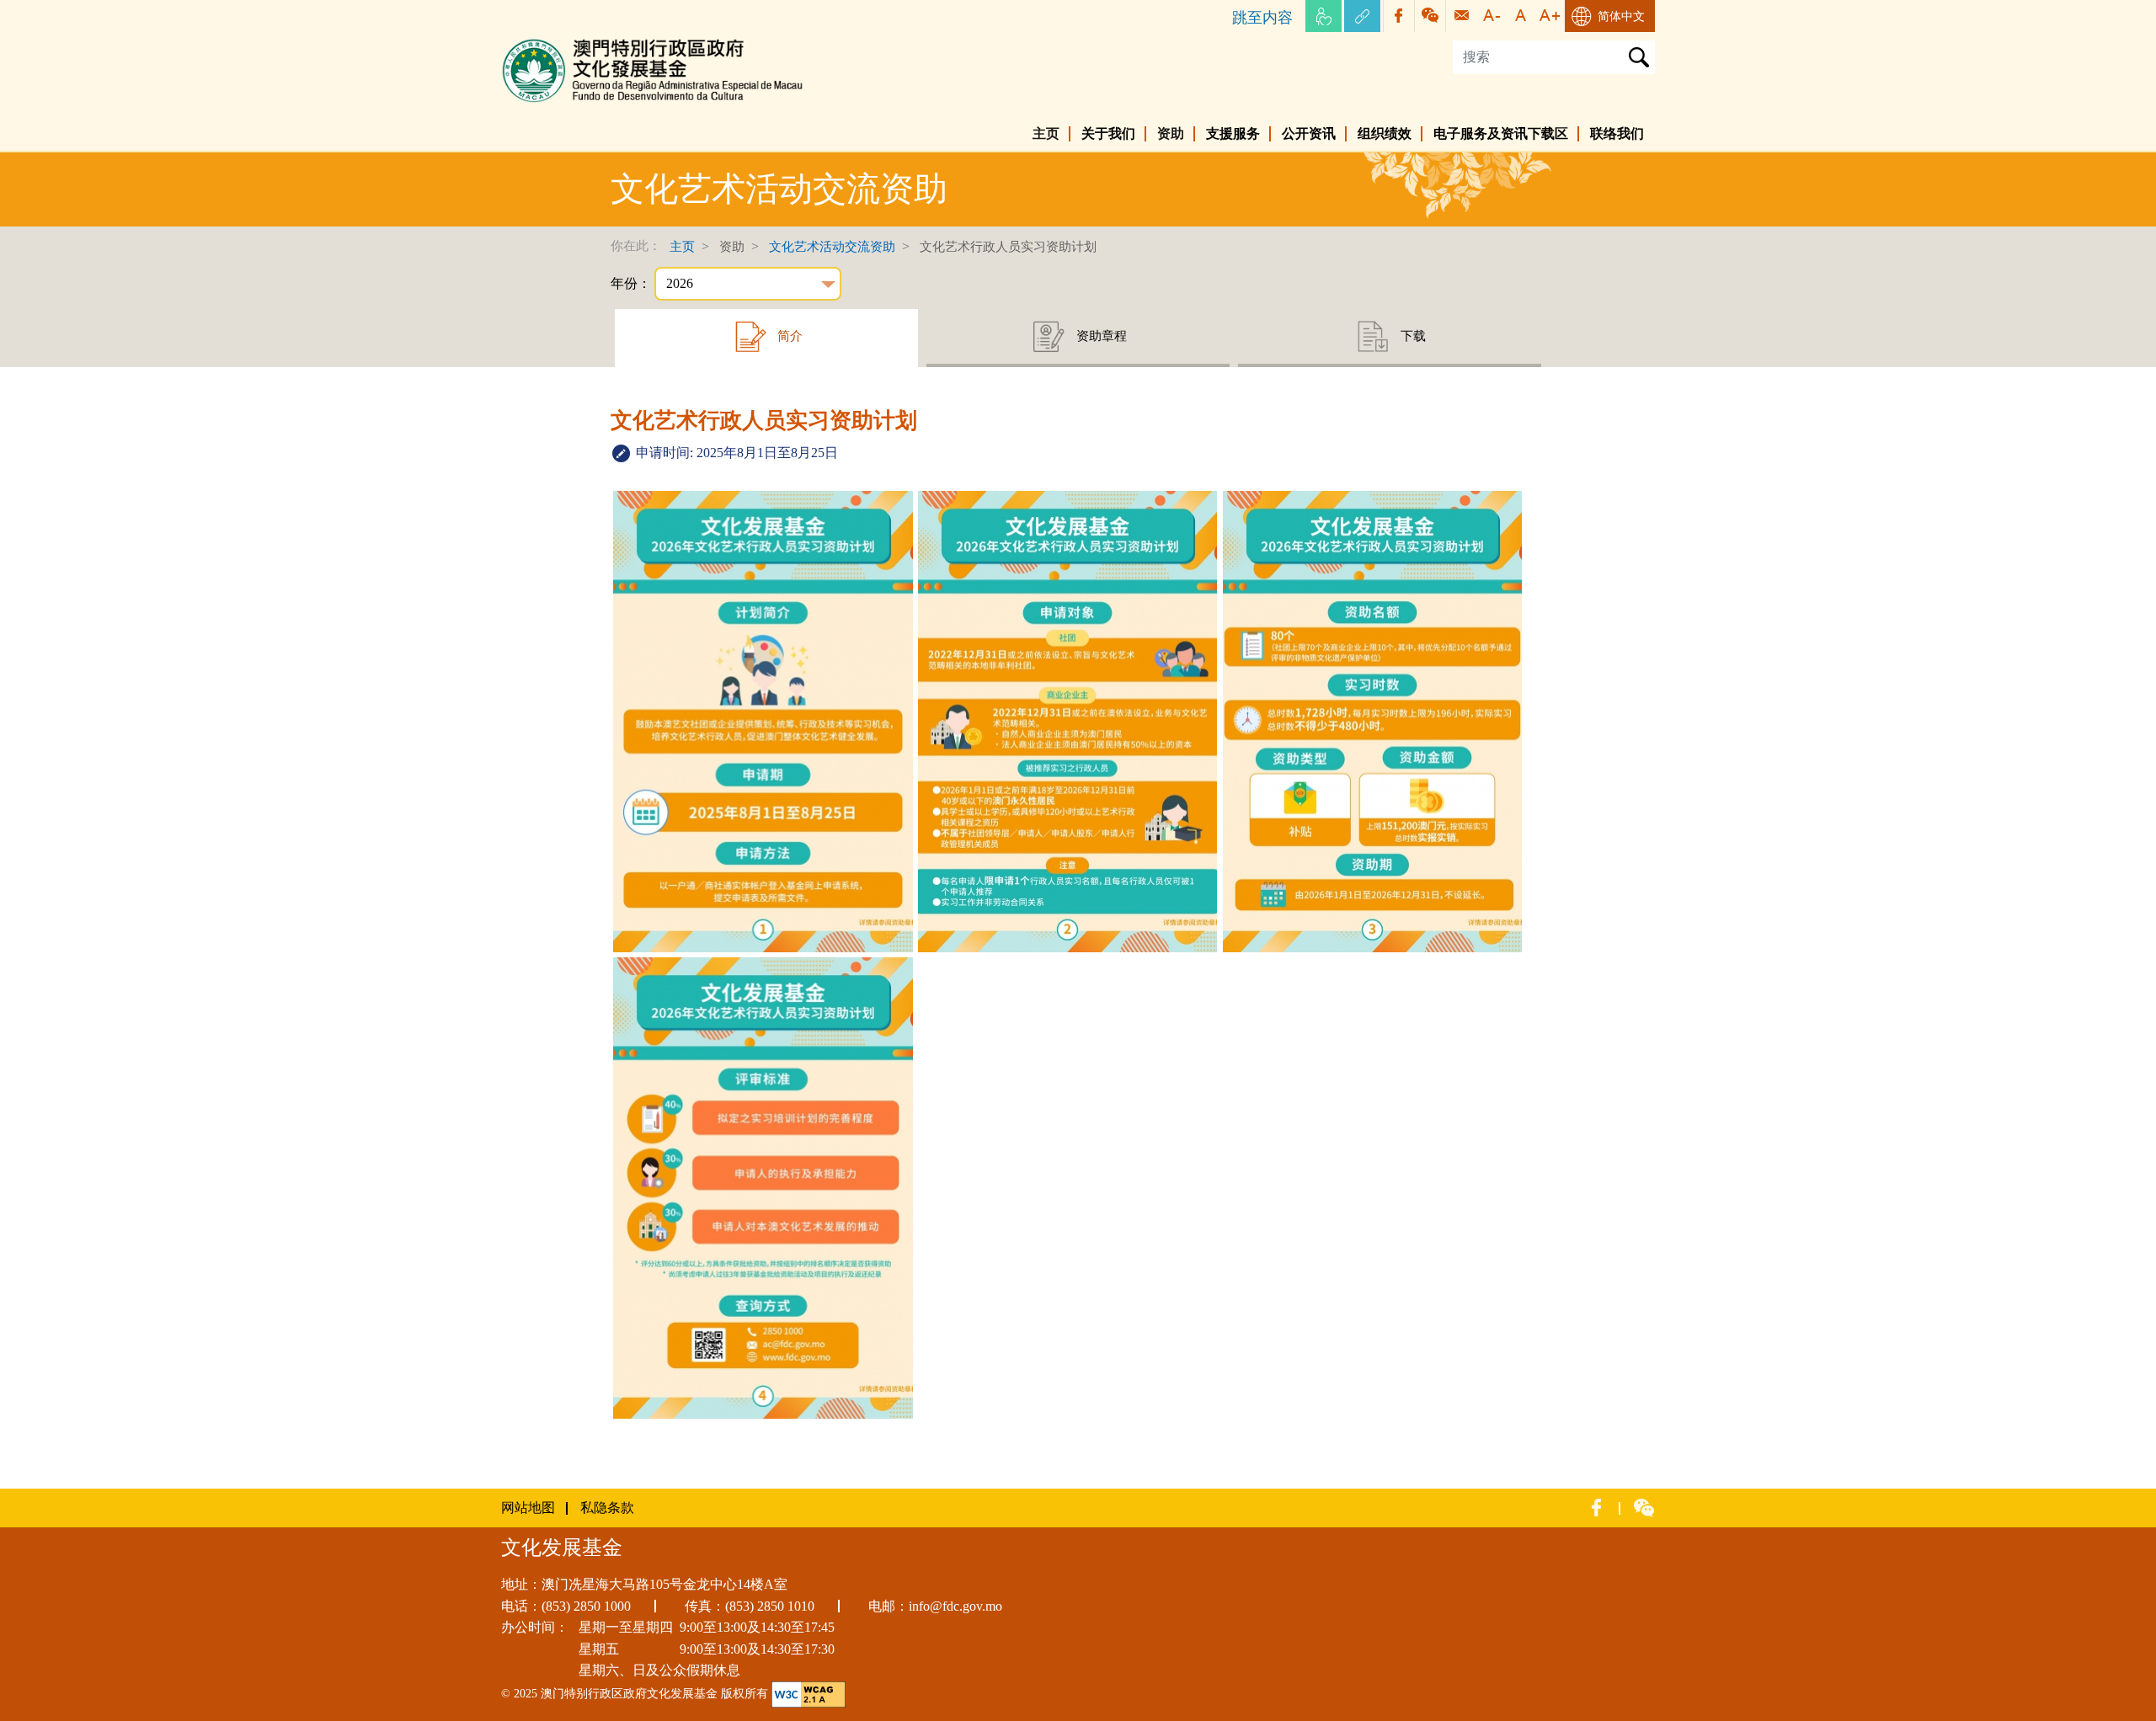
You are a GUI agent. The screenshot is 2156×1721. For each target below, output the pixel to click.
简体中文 (1621, 16)
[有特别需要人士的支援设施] (1323, 16)
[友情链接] (1362, 16)
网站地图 (528, 1508)
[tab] (766, 338)
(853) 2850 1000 (586, 1606)
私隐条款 (607, 1508)
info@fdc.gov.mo (955, 1606)
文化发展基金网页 (555, 42)
